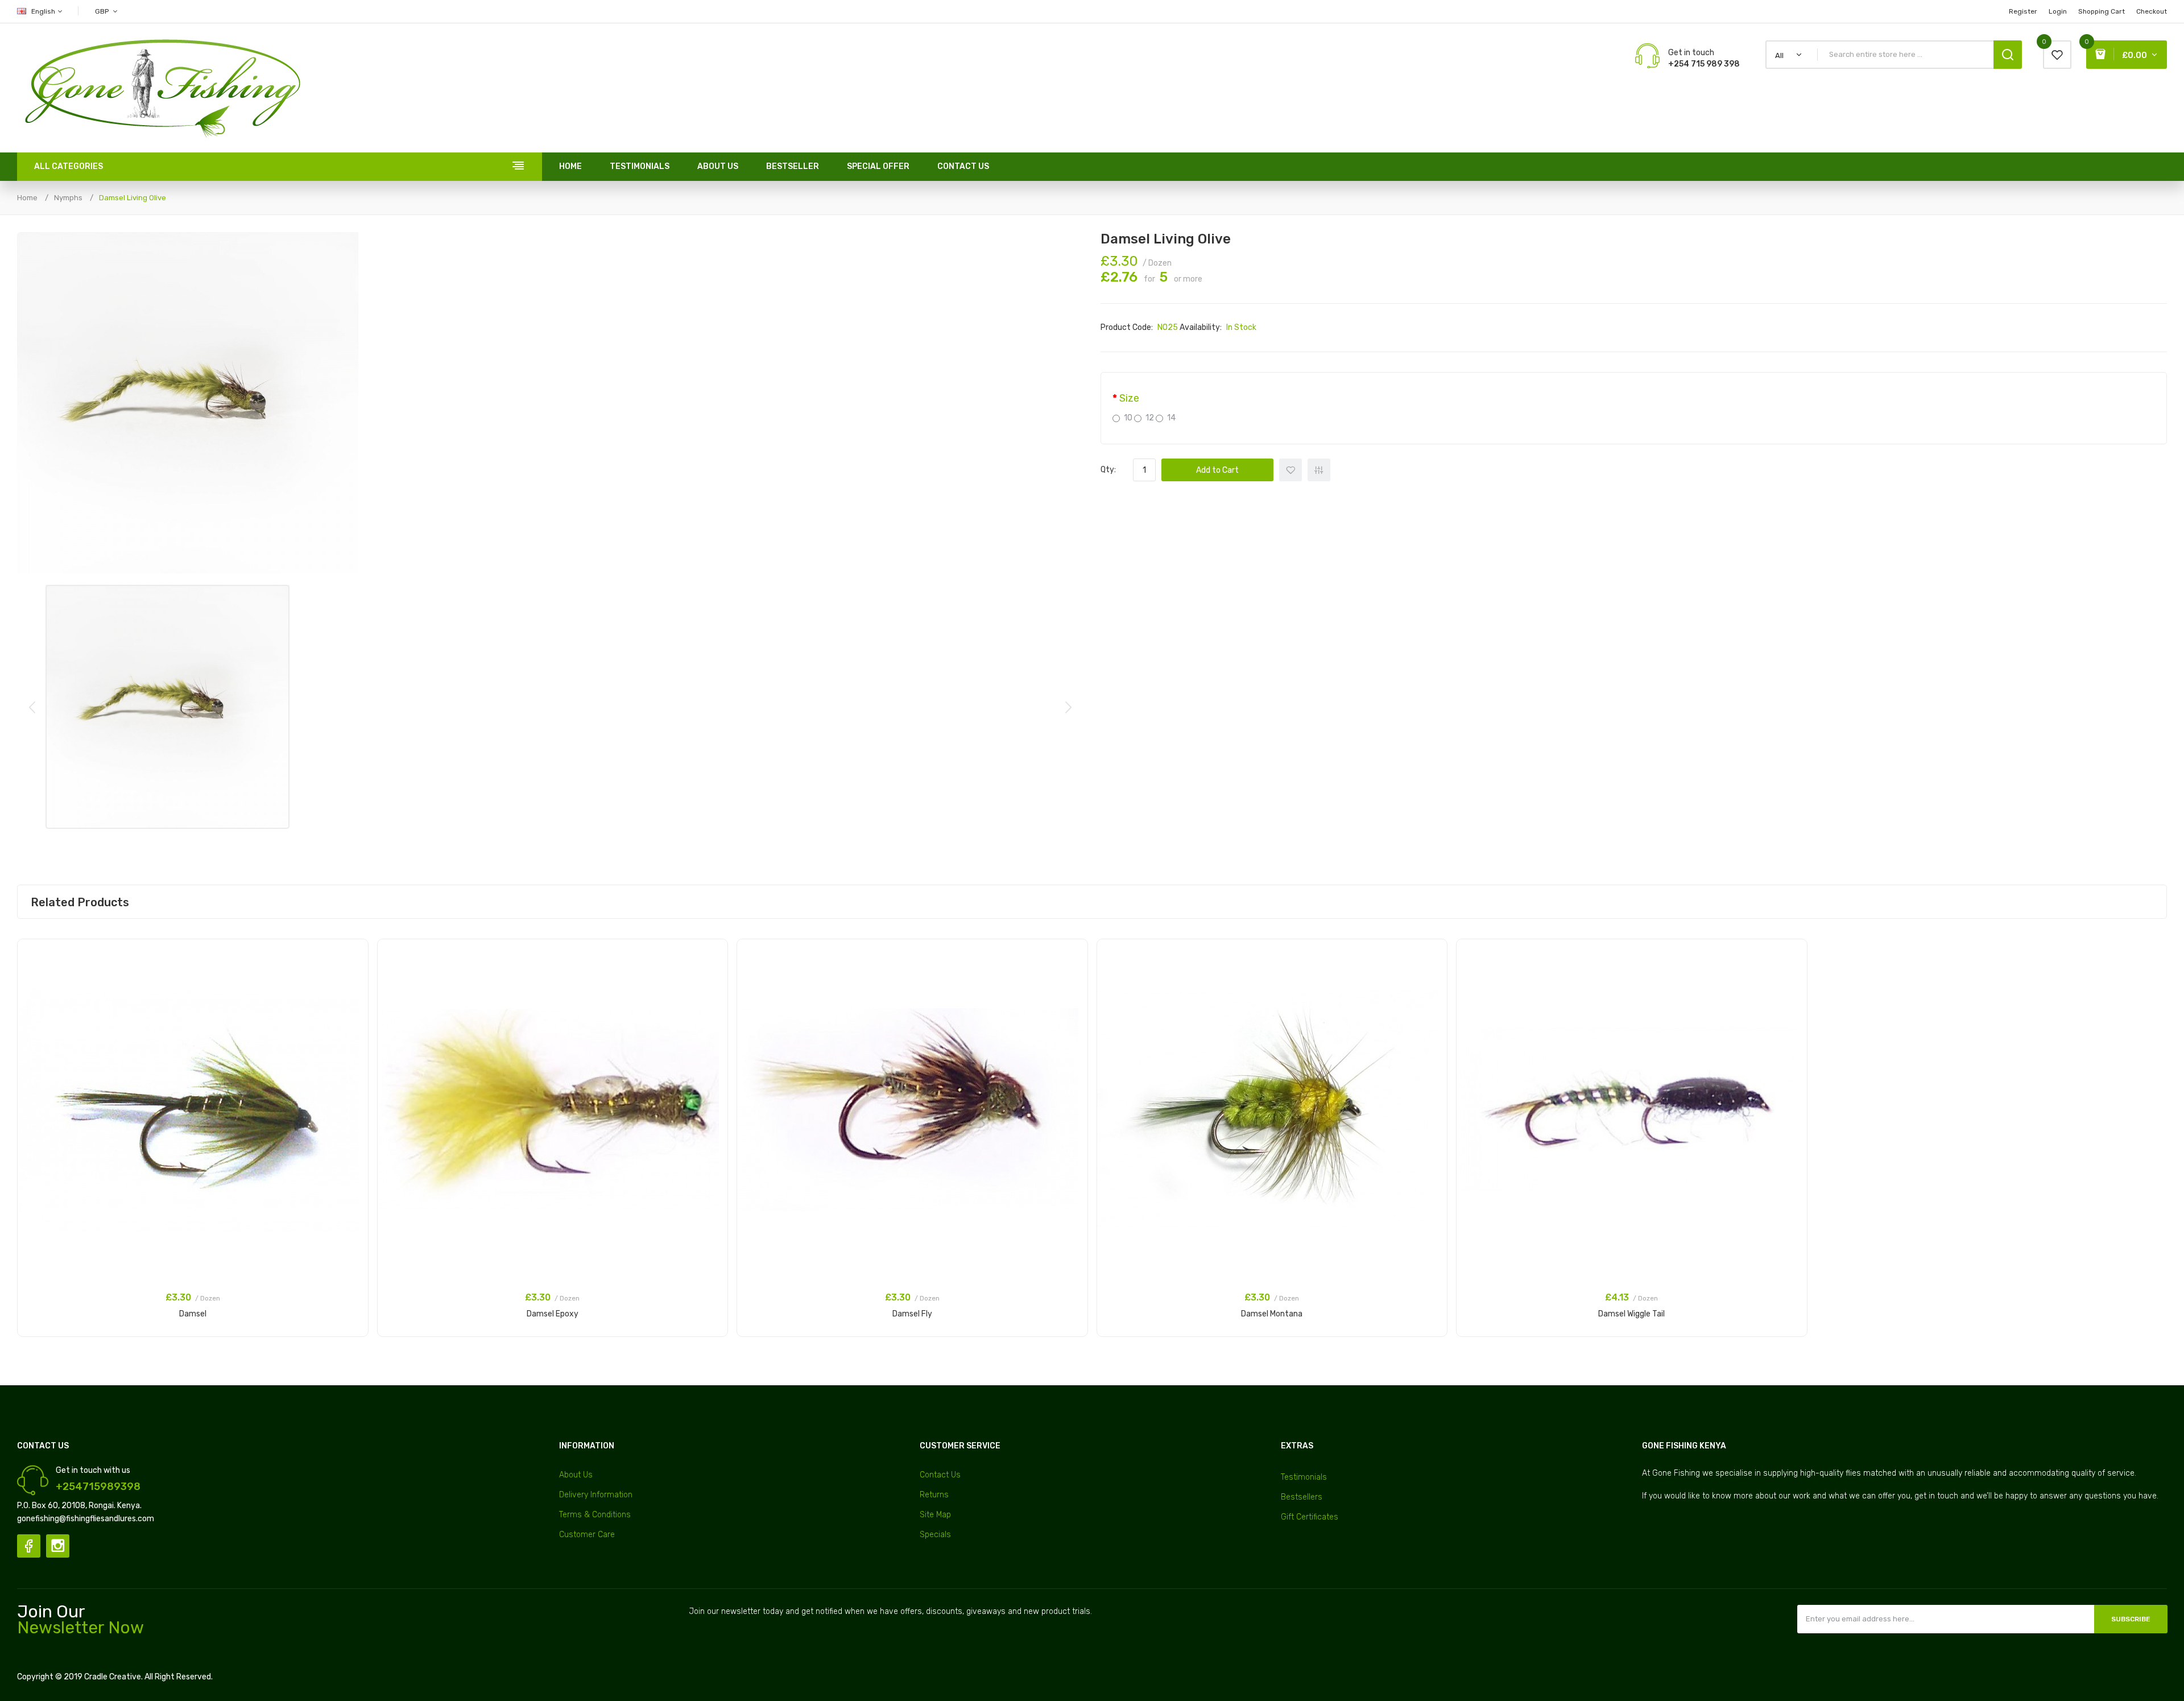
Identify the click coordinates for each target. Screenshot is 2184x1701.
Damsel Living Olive (133, 198)
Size (1129, 398)
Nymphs (68, 198)
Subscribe (2131, 1619)
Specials (935, 1535)
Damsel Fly (912, 1314)
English (44, 11)
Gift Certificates (1310, 1517)
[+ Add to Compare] (354, 969)
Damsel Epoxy (553, 1314)
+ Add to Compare (1319, 470)
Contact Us (940, 1475)
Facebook (29, 1546)
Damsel (193, 1314)
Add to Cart (1217, 470)
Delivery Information (596, 1495)
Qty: (1108, 470)
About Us (576, 1475)
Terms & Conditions (595, 1515)
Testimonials (1304, 1477)
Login (2058, 11)
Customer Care (587, 1535)
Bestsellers (1302, 1497)
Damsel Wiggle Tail (1631, 1314)
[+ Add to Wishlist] (354, 954)
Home (27, 198)
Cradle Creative (113, 1677)
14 (1171, 418)
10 (1128, 418)
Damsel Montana (1272, 1314)
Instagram (58, 1546)
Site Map (935, 1515)
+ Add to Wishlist (1290, 470)
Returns (934, 1495)
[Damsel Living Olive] (167, 707)
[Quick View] (354, 984)
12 (1150, 418)
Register (2023, 11)
